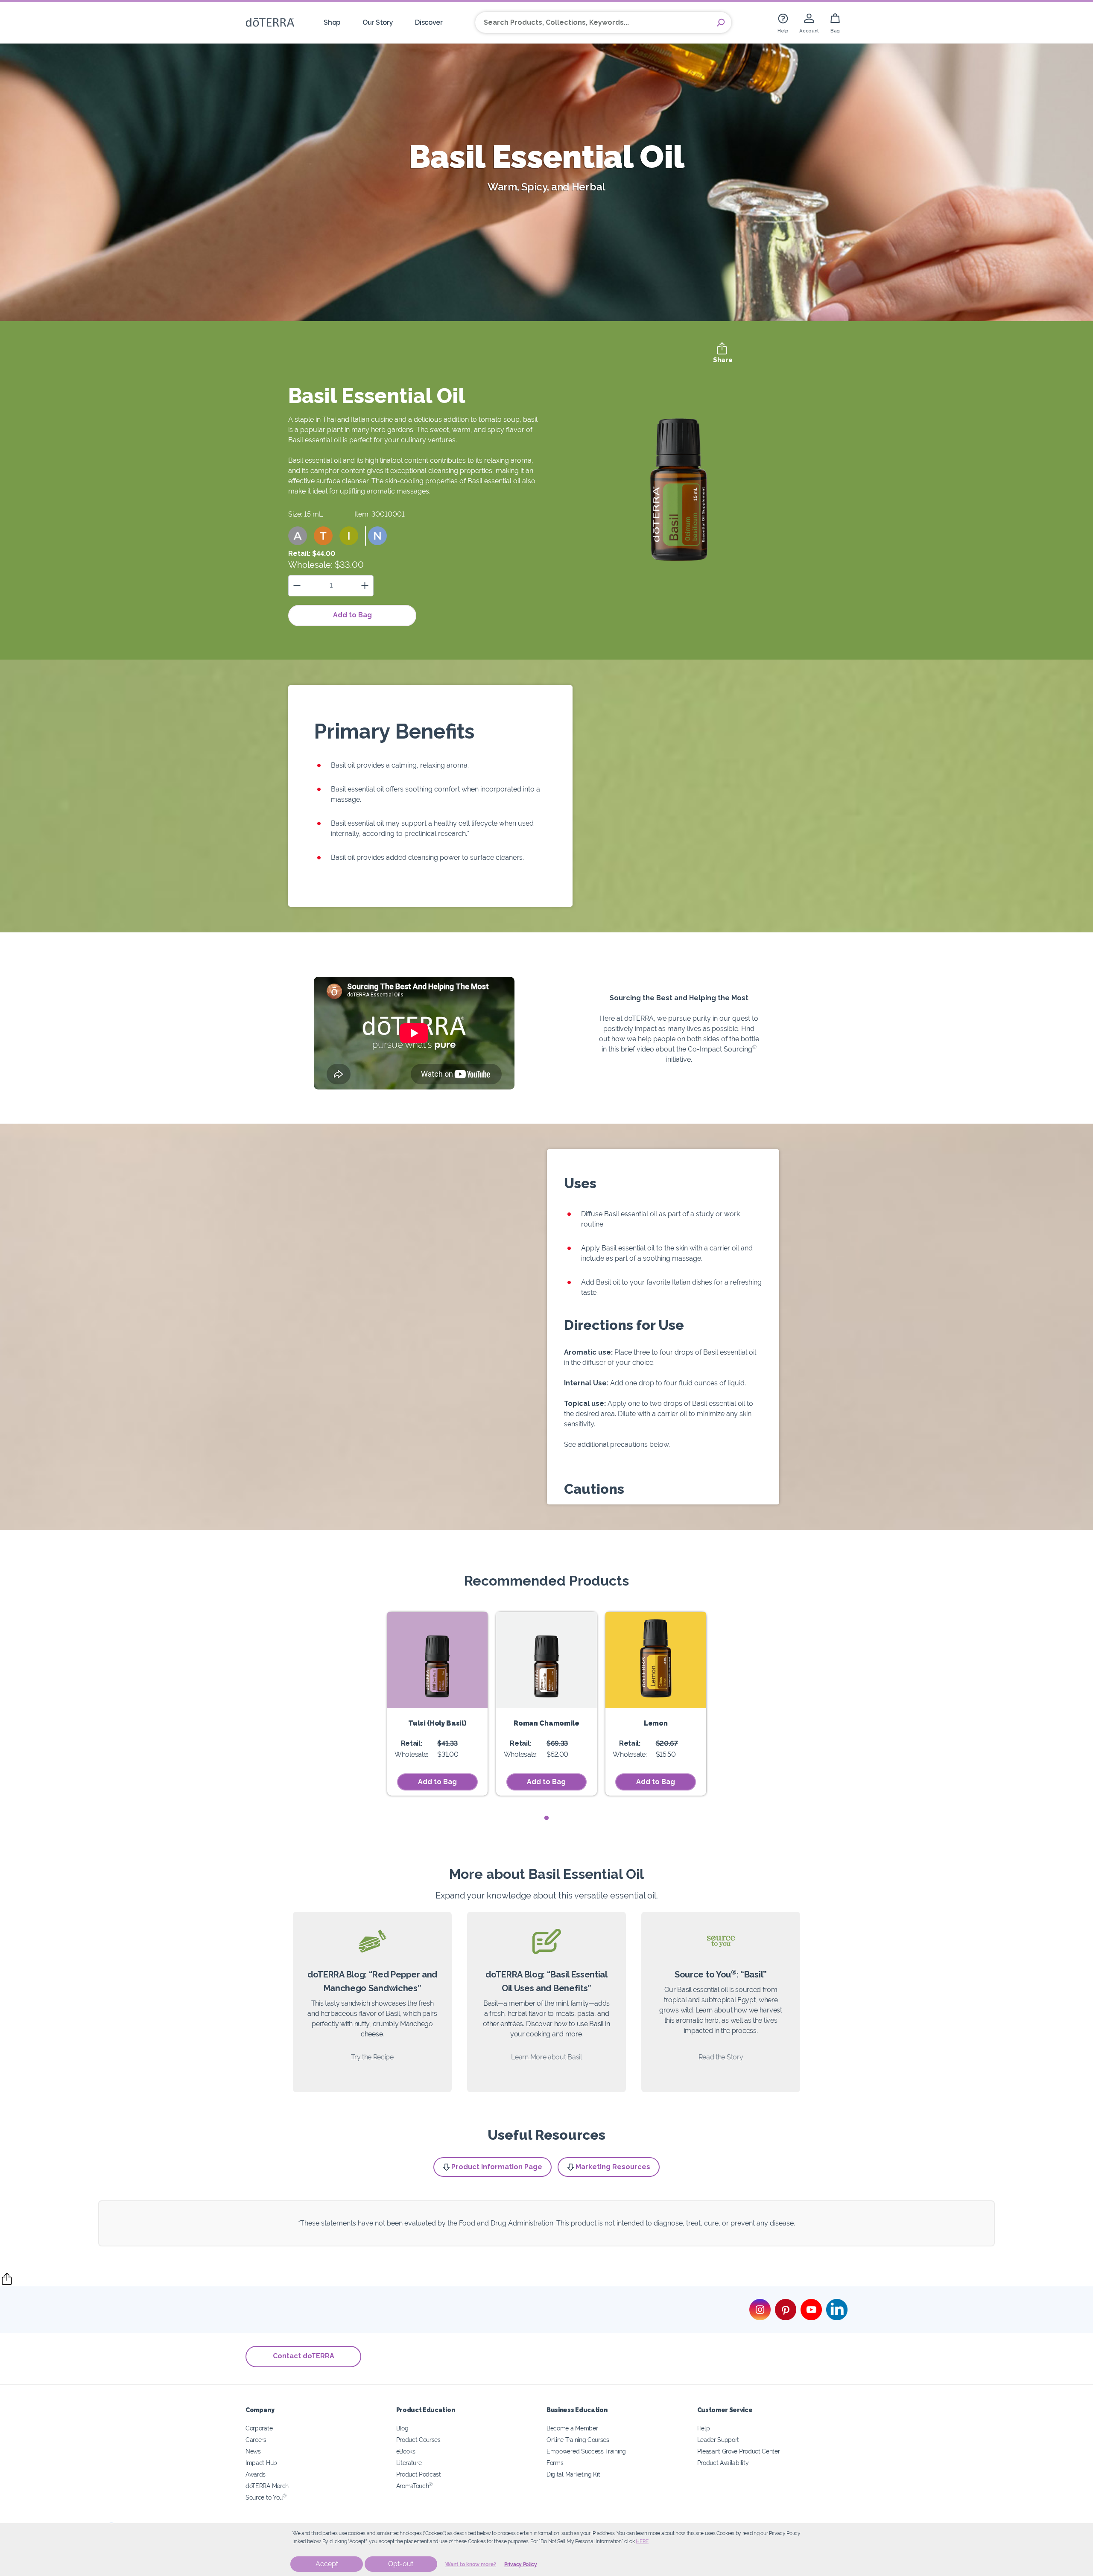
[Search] (721, 23)
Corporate (259, 2428)
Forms (555, 2463)
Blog (402, 2428)
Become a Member (572, 2428)
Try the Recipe (372, 2057)
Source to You (266, 2497)
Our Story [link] (378, 22)
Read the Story (721, 2057)
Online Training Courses (578, 2440)
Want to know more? (471, 2564)
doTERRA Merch (267, 2486)
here (642, 2541)
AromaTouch (415, 2486)
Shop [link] (332, 22)
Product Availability (723, 2463)
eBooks (406, 2451)
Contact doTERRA (304, 2356)
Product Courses (418, 2440)
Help (704, 2428)
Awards (256, 2474)
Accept (327, 2564)
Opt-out (401, 2564)
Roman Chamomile (546, 1723)
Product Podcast (419, 2474)
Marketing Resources (613, 2167)
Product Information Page (497, 2167)
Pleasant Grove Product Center (739, 2451)
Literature (409, 2463)
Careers (256, 2440)
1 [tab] (547, 1818)
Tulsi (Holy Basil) (437, 1723)
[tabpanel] (438, 1704)
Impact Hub (261, 2463)
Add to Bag (352, 615)
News (253, 2451)
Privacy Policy (521, 2564)
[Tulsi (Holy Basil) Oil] (438, 1660)
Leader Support (718, 2440)
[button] (298, 536)
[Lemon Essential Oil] (656, 1660)
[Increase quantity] (365, 586)
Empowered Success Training (586, 2451)
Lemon (656, 1723)
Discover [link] (429, 22)
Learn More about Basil (546, 2057)
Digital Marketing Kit (573, 2474)
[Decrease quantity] (297, 586)
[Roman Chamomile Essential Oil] (546, 1660)
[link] (783, 22)
